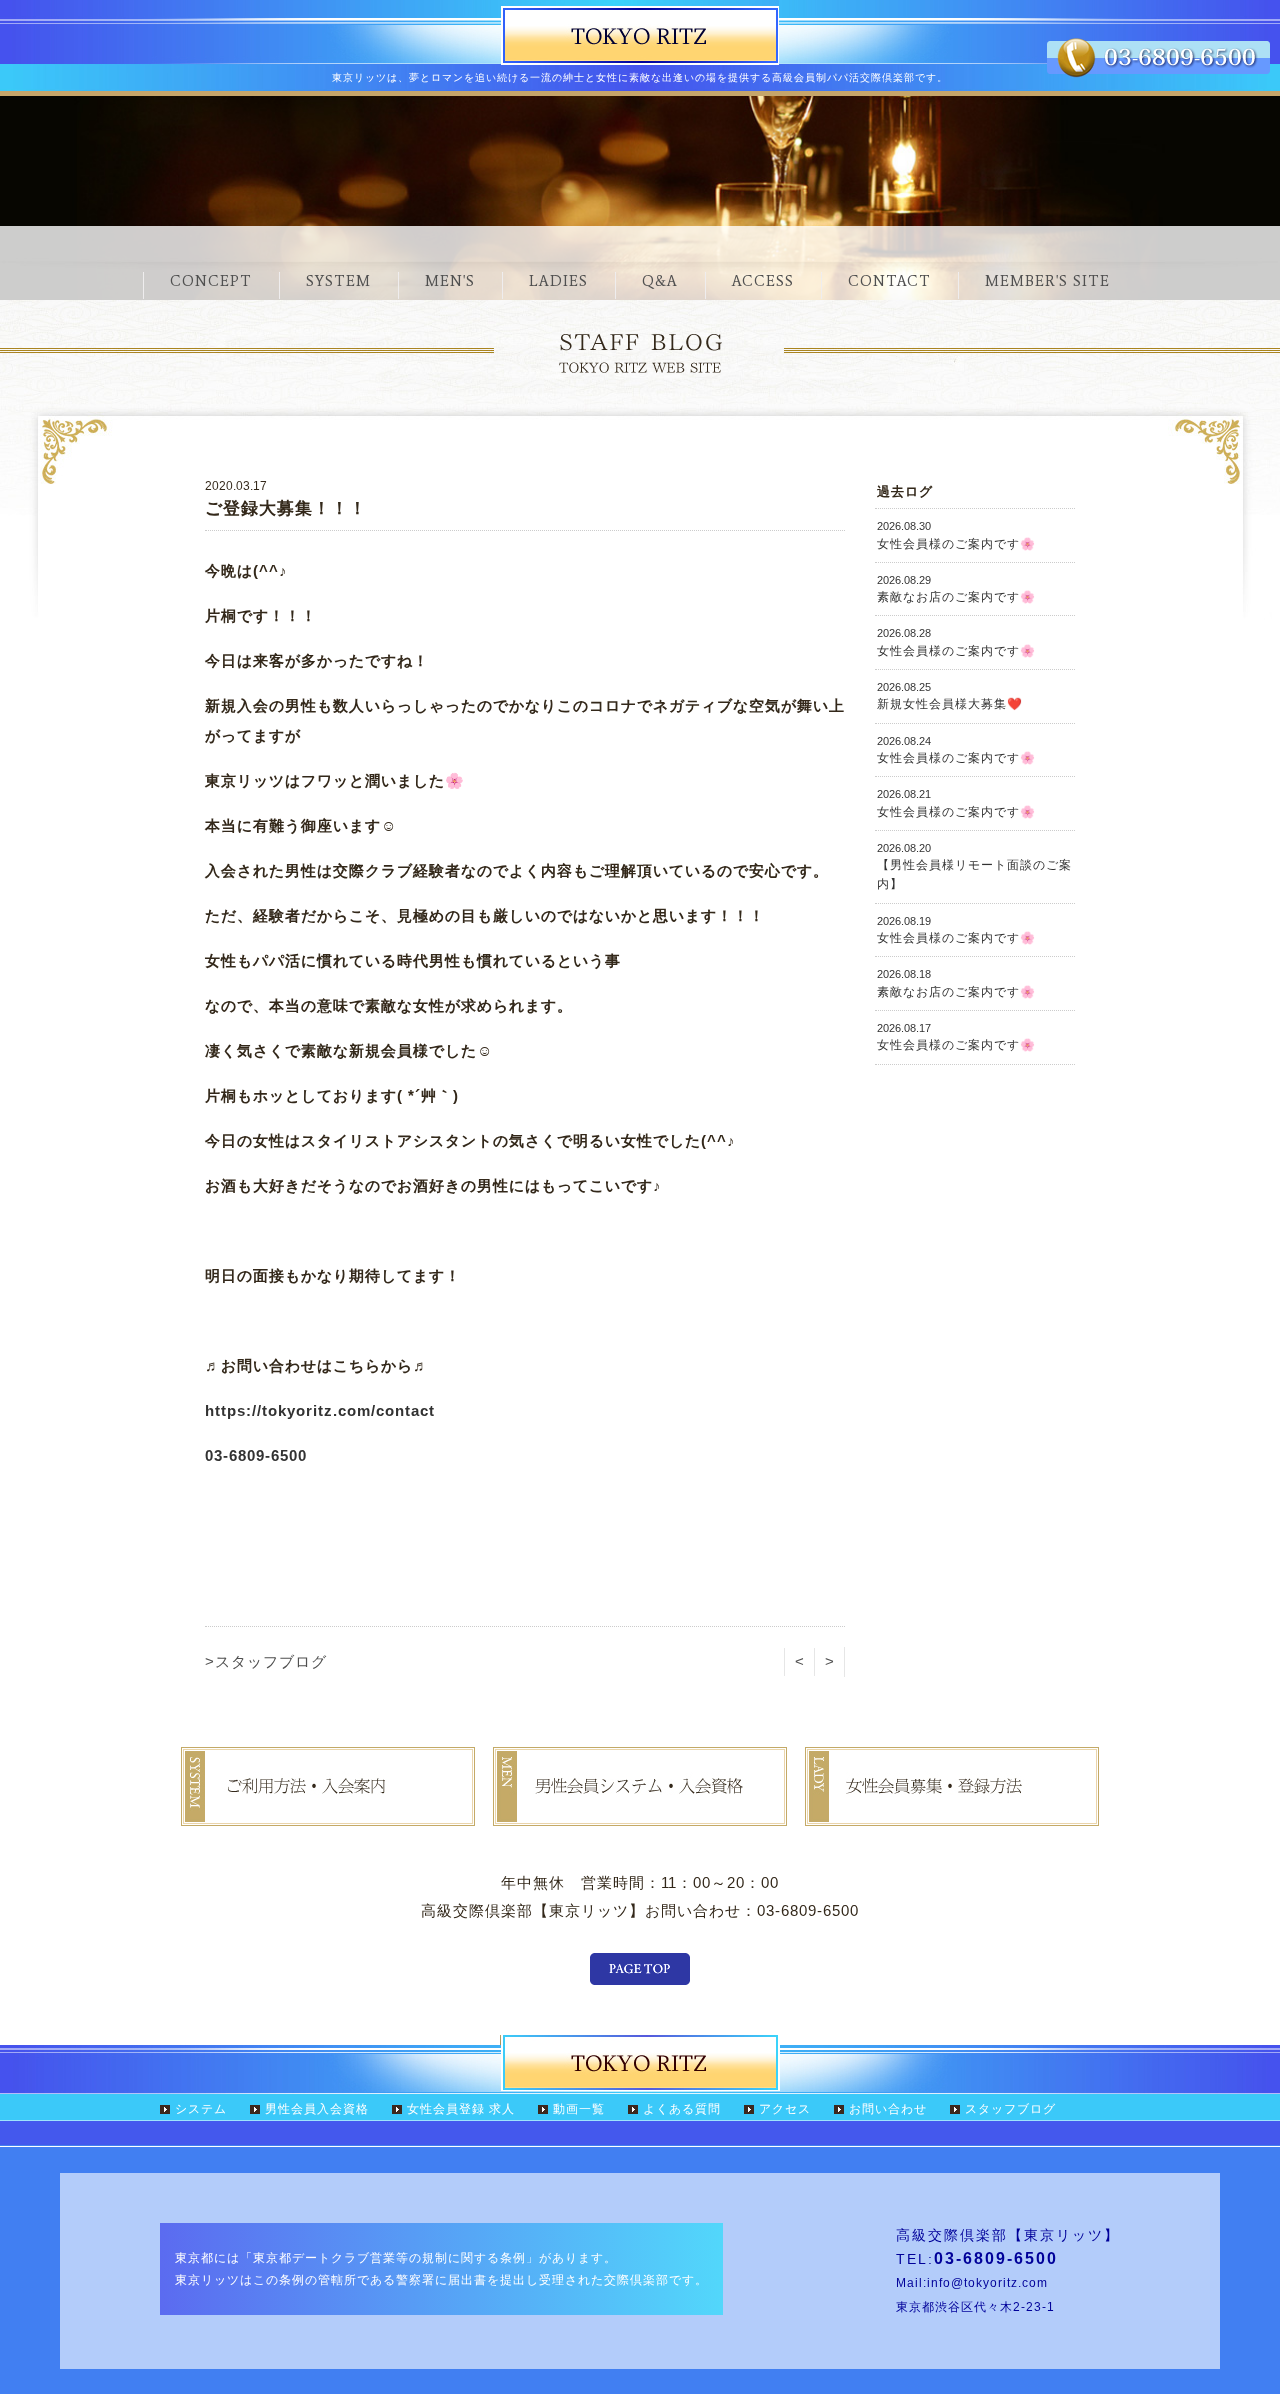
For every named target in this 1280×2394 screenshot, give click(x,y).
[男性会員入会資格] (640, 1811)
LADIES (558, 281)
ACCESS (763, 281)
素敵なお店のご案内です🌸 (956, 589)
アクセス (785, 2109)
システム (201, 2109)
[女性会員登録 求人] (952, 1811)
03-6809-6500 (256, 1455)
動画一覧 (579, 2109)
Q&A (660, 281)
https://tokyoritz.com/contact (320, 1410)
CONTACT (889, 281)
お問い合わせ (888, 2109)
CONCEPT (211, 281)
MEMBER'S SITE (1047, 281)
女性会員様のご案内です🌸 (956, 535)
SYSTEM (338, 281)
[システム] (328, 1811)
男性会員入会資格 (317, 2109)
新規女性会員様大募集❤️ (950, 696)
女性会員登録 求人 (461, 2109)
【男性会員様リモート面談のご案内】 (974, 867)
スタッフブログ (1010, 2109)
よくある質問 (682, 2109)
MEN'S (450, 281)
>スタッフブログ (266, 1661)
